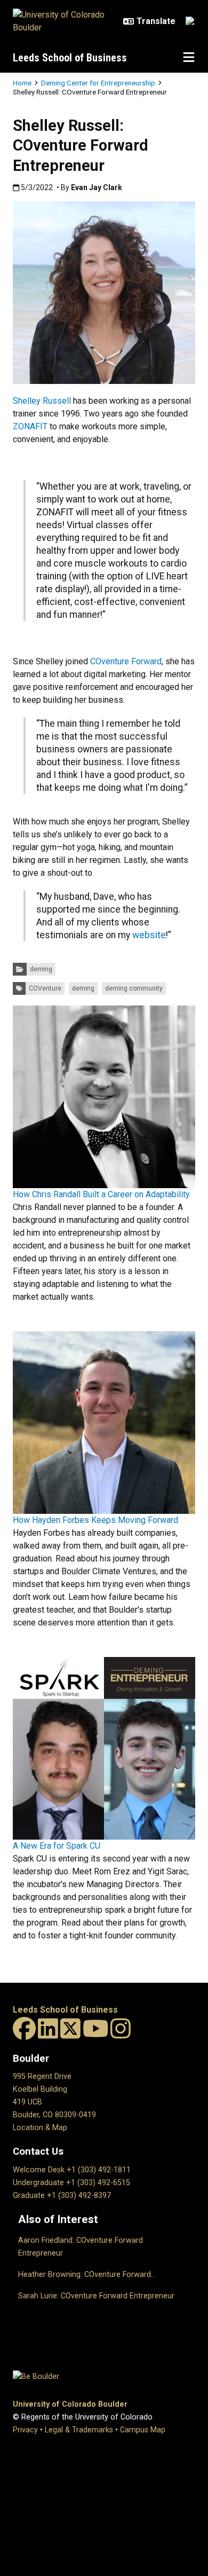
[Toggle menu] (189, 58)
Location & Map (40, 2128)
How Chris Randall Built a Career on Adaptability (101, 1194)
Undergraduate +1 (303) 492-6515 (71, 2183)
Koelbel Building (40, 2089)
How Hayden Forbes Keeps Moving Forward (95, 1520)
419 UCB (27, 2102)
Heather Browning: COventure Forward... (87, 2275)
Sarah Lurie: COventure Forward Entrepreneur (96, 2296)
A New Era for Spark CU (57, 1846)
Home (22, 83)
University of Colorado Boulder (70, 2404)
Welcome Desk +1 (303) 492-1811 (72, 2170)
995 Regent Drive (42, 2076)
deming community (134, 988)
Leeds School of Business (70, 58)
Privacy (25, 2430)
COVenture (45, 988)
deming (41, 969)
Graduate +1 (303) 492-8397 (62, 2196)
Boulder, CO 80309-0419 (54, 2115)
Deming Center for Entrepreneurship (98, 83)
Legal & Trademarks (79, 2430)
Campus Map (143, 2430)
